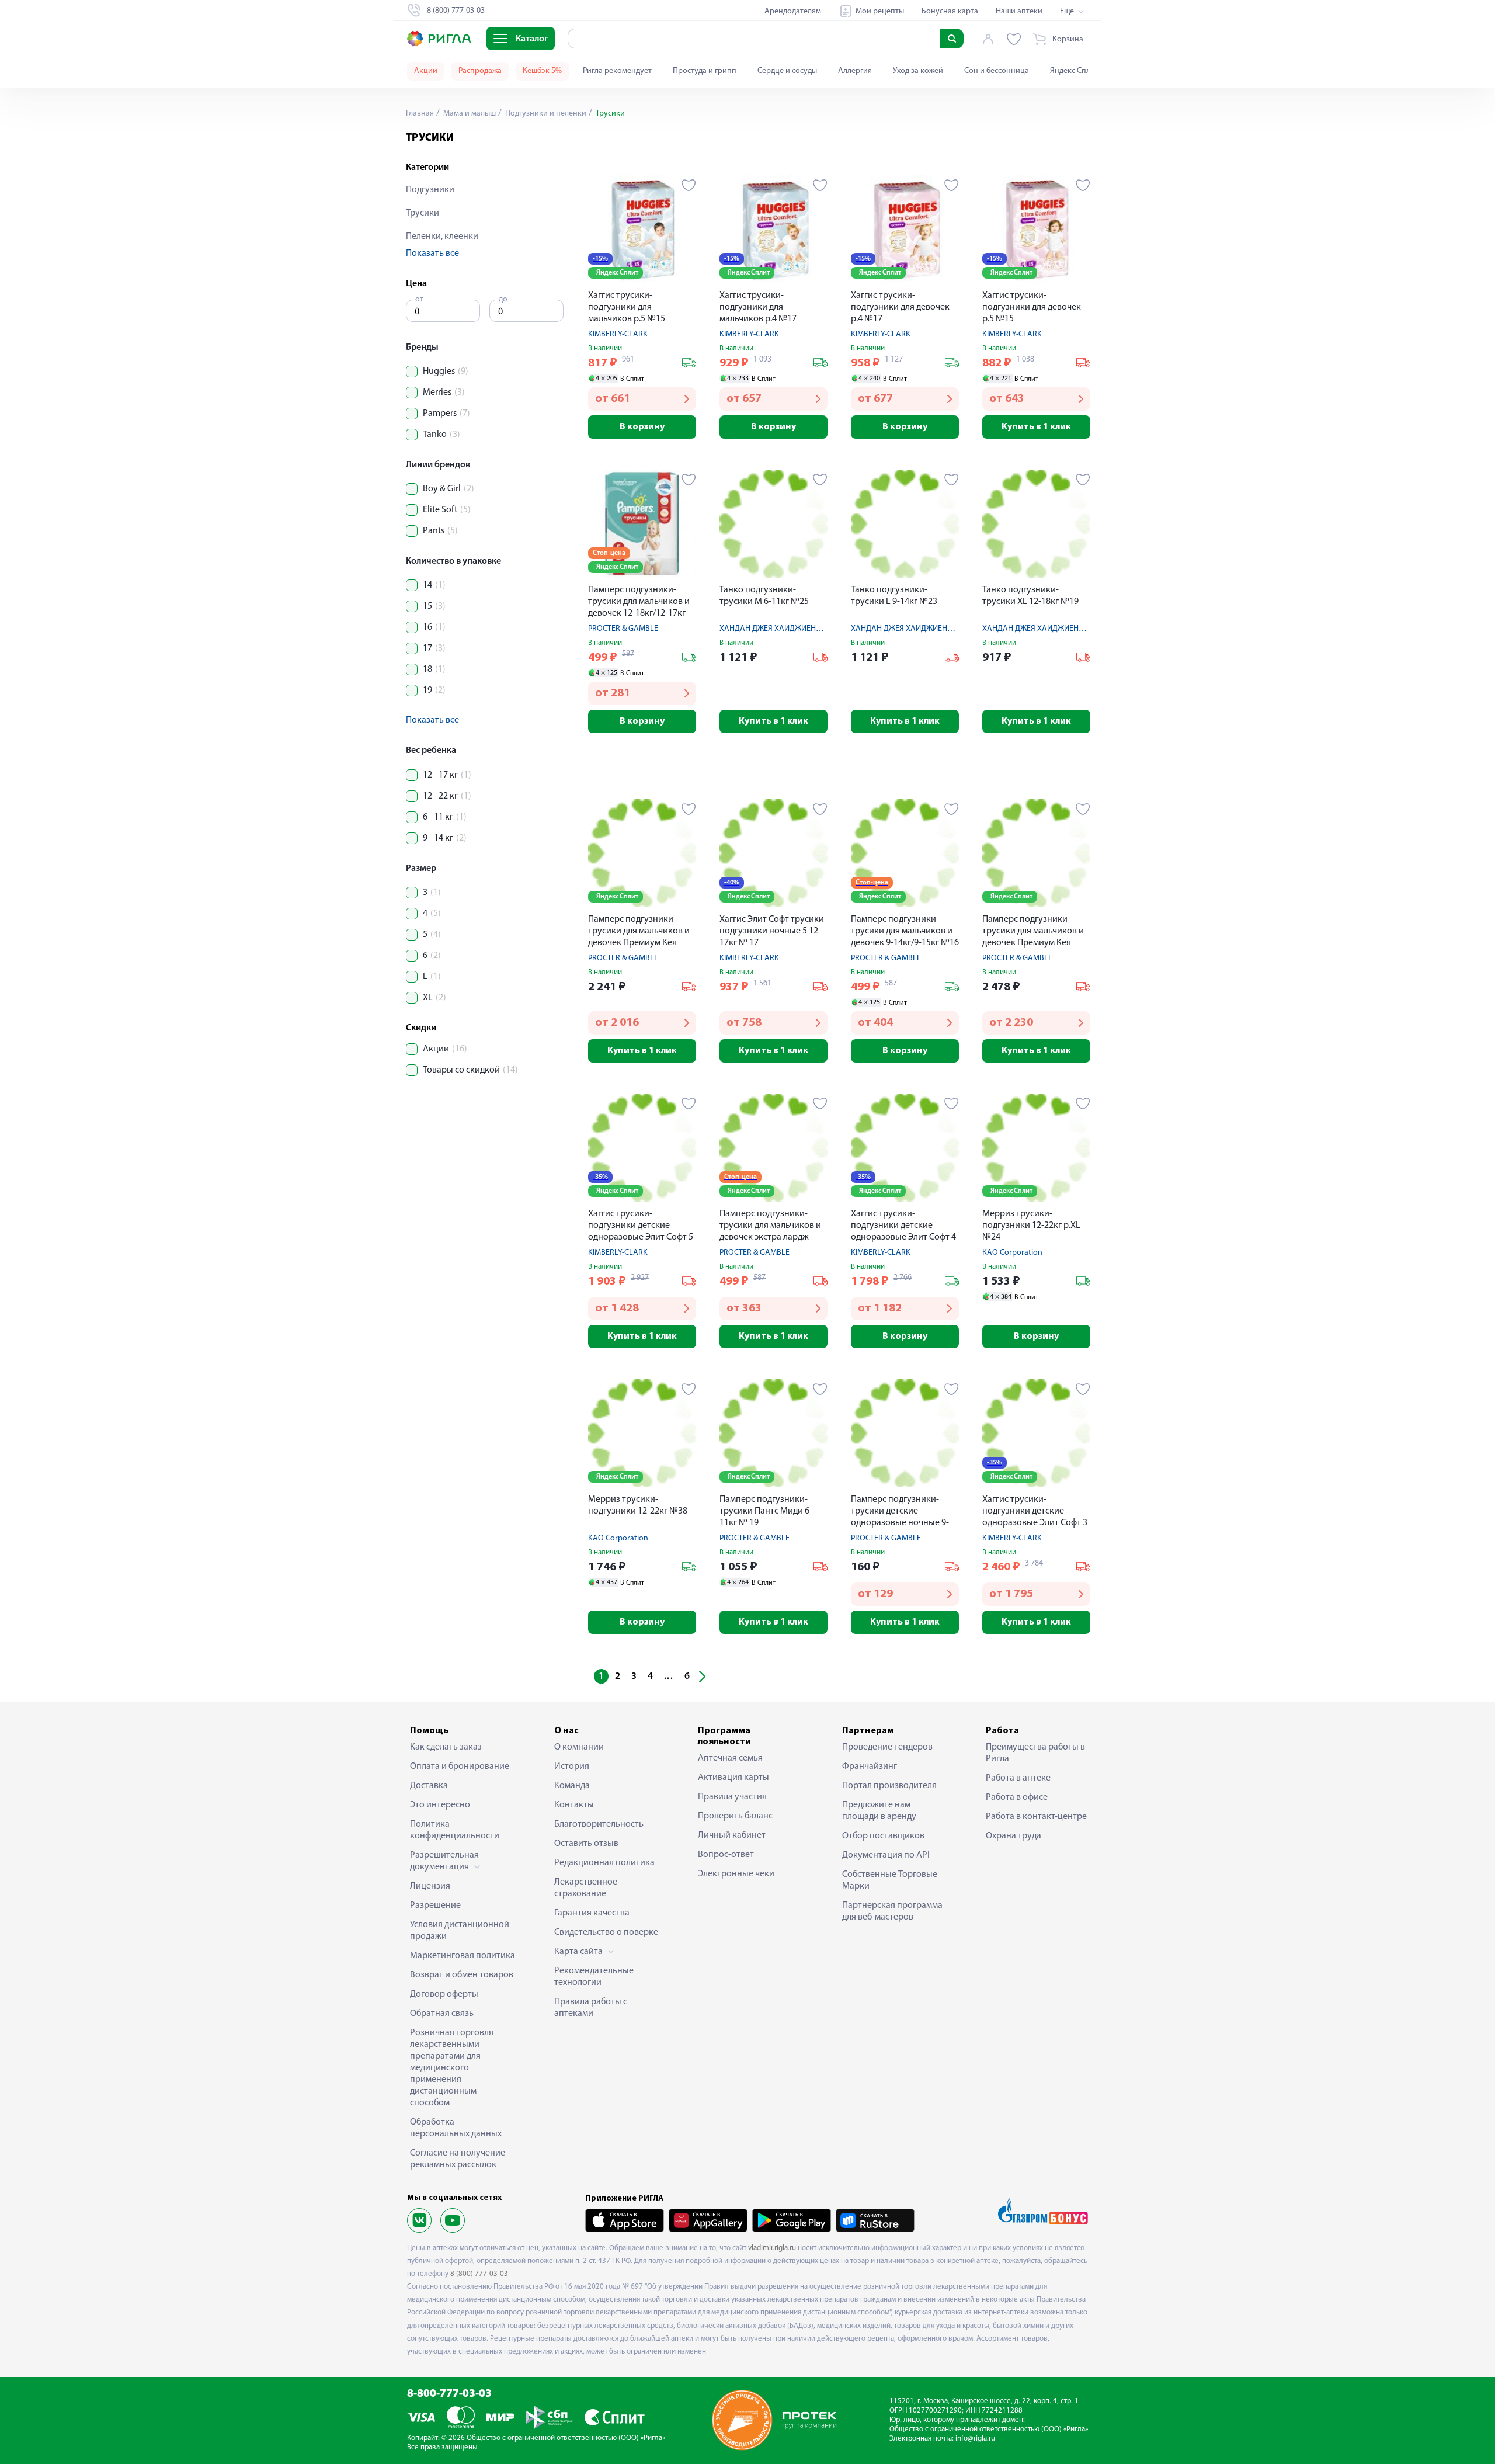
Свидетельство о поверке (606, 1932)
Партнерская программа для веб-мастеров (892, 1911)
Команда (572, 1786)
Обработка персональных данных (456, 2128)
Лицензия (430, 1886)
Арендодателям (793, 11)
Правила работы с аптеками (591, 2008)
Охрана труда (1014, 1836)
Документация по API (886, 1855)
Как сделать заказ (446, 1747)
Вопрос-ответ (726, 1855)
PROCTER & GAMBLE (623, 629)
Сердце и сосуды (787, 71)
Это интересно (440, 1805)
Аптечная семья (730, 1758)
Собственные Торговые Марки (890, 1880)
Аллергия (855, 71)
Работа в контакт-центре (1036, 1817)
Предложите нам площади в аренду (879, 1811)
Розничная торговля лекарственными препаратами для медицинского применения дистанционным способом (452, 2068)
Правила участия (732, 1797)
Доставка (429, 1786)
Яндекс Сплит (1074, 71)
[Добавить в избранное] (689, 185)
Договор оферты (444, 1994)
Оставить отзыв (586, 1844)
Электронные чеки (736, 1874)
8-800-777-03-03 (449, 2394)
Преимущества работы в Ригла (1035, 1753)
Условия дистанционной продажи (460, 1931)
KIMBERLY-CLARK (618, 334)
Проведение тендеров (887, 1747)
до (503, 299)
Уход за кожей (918, 71)
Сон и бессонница (997, 71)
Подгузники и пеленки (545, 114)
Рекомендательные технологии (594, 1977)
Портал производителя (889, 1786)
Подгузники (430, 190)
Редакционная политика (604, 1863)
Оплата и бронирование (460, 1767)
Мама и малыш (469, 114)
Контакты (574, 1805)
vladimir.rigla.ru (772, 2248)
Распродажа (480, 71)
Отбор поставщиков (883, 1836)
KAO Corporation (1012, 1253)
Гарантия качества (592, 1913)
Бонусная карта (950, 11)
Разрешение (435, 1906)
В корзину (642, 427)
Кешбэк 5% (542, 71)
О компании (579, 1747)
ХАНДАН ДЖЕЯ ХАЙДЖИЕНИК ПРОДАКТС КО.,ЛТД (808, 629)
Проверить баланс (735, 1816)
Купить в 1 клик (1036, 427)
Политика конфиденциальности (455, 1830)
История (572, 1767)
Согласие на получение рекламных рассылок (458, 2159)
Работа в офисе (1017, 1797)
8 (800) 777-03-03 (479, 2274)
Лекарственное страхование (586, 1888)
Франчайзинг (870, 1767)
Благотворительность (599, 1824)
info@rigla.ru (975, 2439)
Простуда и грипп (705, 71)
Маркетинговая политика (463, 1956)
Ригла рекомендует (617, 71)
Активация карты (733, 1778)
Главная (420, 114)
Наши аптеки (1019, 11)
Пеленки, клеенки (442, 237)
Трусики (423, 213)
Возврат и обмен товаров (462, 1975)
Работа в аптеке (1018, 1778)
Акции (426, 71)
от (419, 299)
